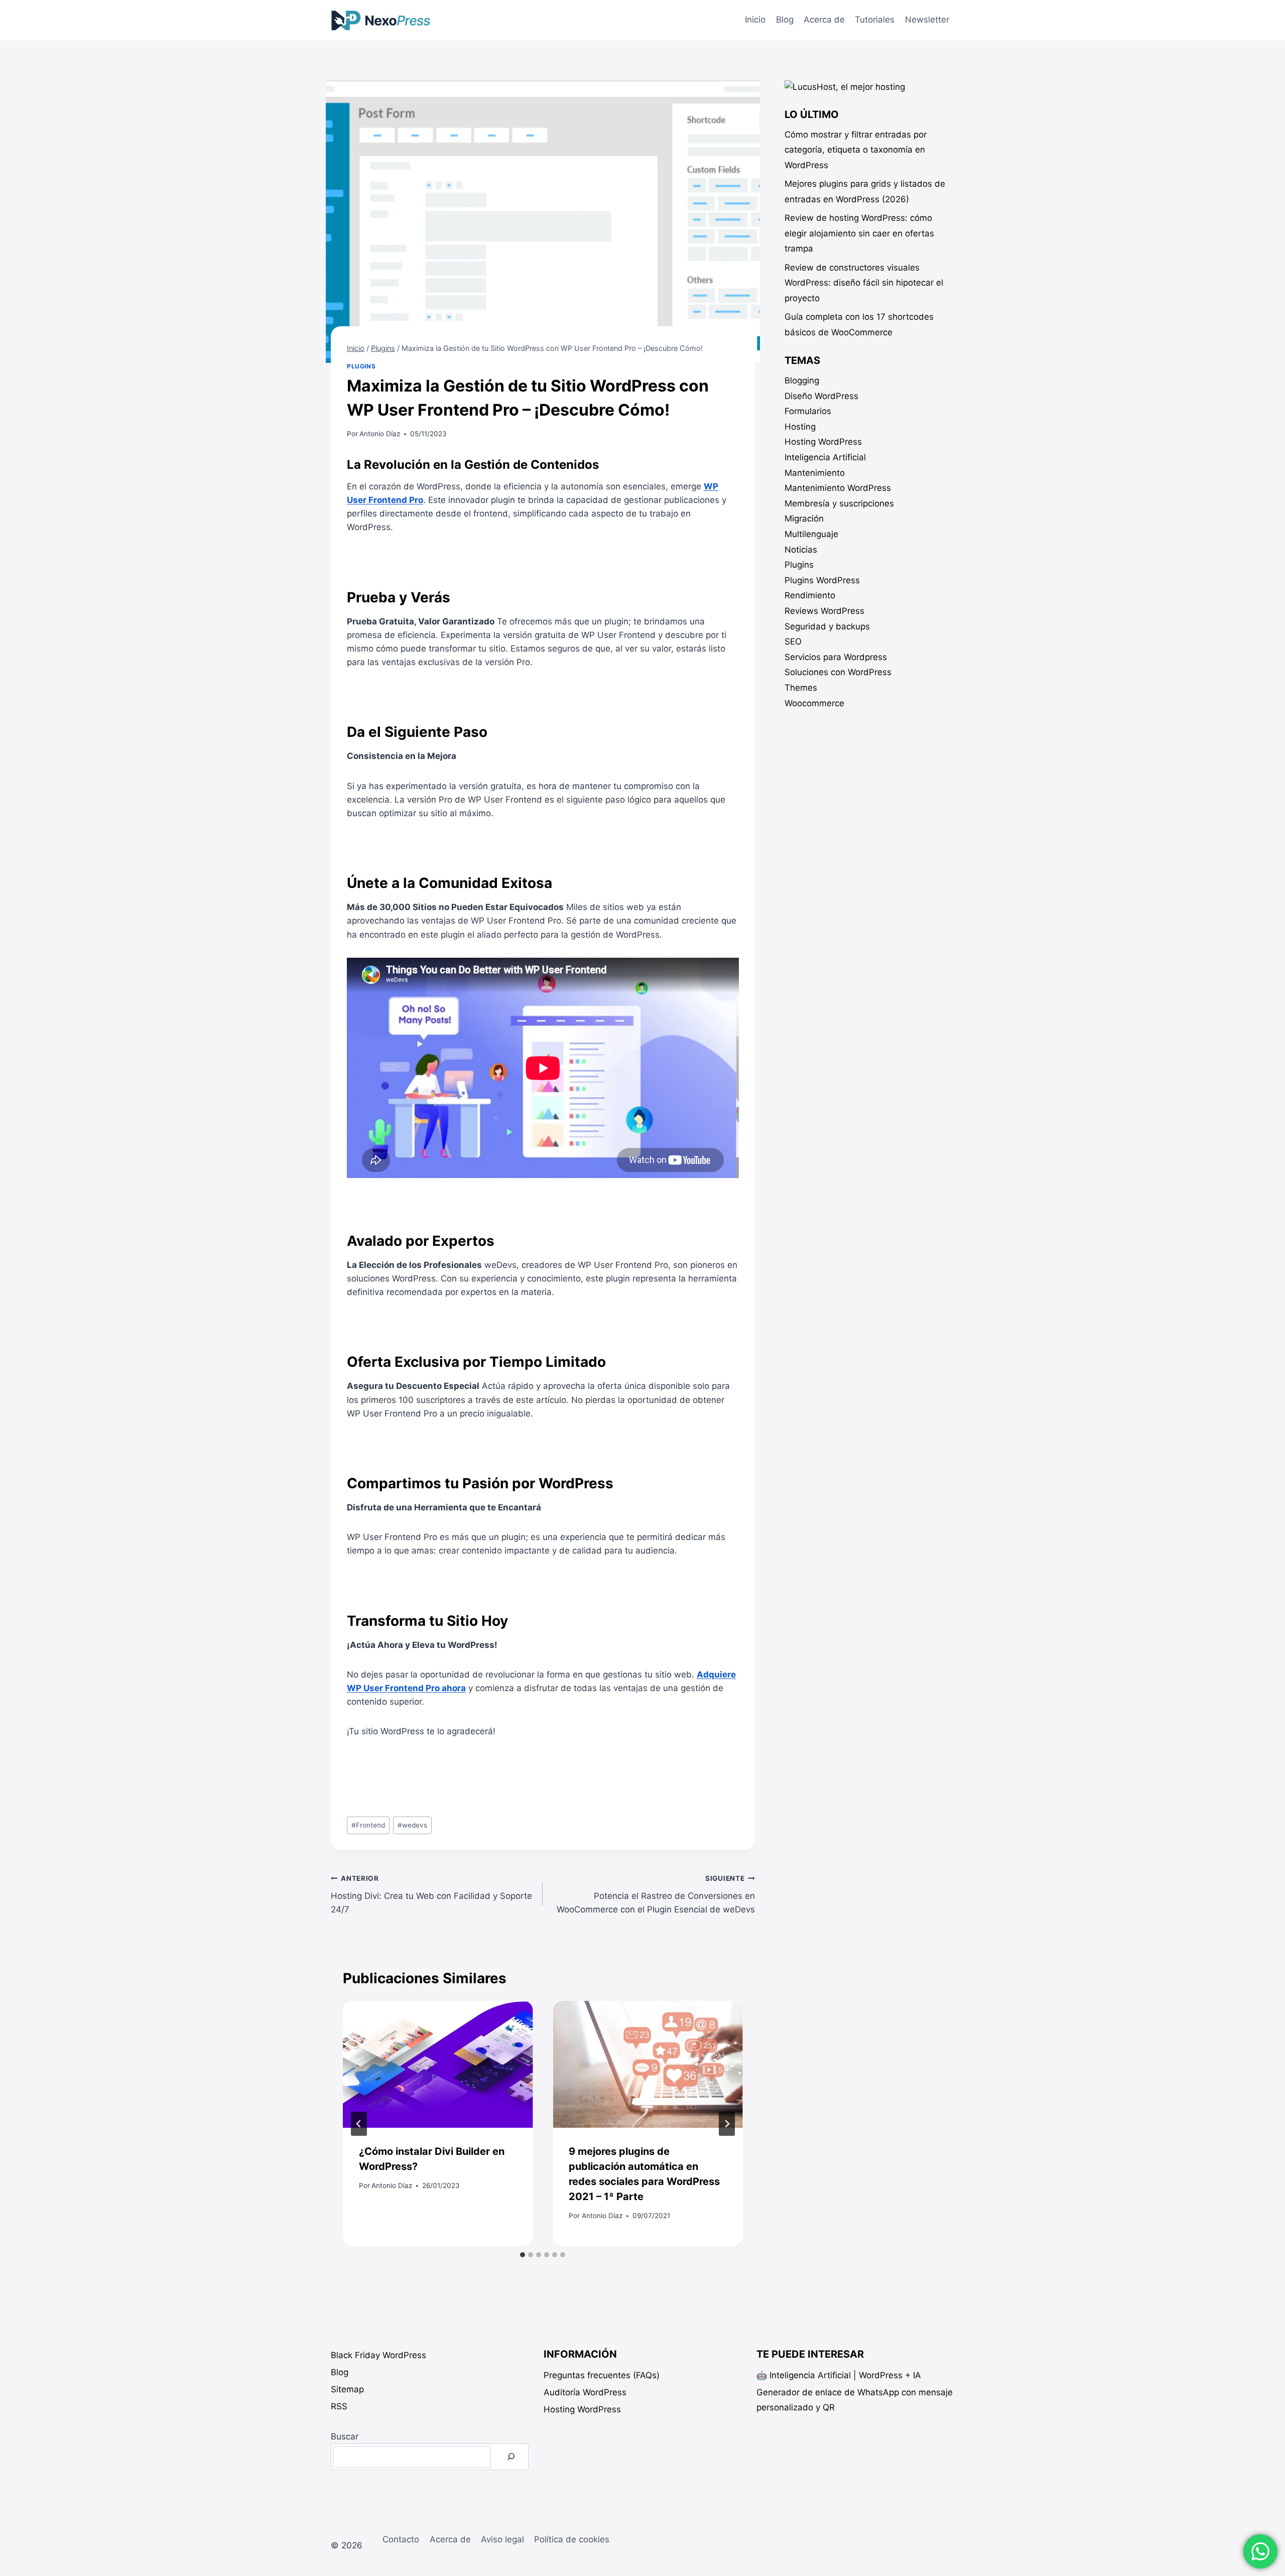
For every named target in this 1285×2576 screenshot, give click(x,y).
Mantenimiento (815, 473)
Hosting (800, 427)
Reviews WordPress (824, 611)
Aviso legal (502, 2539)
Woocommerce (814, 703)
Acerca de (824, 20)
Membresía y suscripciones (839, 503)
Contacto (401, 2539)
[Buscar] (511, 2457)
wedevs (412, 1825)
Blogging (802, 380)
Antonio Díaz (380, 434)
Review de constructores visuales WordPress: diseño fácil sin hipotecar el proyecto (864, 283)
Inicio (755, 20)
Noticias (801, 550)
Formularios (808, 411)
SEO (793, 641)
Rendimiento (810, 595)
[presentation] (438, 2064)
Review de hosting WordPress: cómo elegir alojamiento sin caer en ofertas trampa (859, 233)
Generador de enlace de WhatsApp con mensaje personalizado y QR (855, 2400)
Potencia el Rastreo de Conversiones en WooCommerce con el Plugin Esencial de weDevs (656, 1894)
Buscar (345, 2436)
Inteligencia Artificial (825, 457)
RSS (339, 2406)
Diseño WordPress (821, 396)
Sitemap (347, 2389)
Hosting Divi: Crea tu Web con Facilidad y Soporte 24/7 (431, 1894)
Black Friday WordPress (378, 2355)
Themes (801, 688)
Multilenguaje (811, 534)
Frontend (368, 1825)
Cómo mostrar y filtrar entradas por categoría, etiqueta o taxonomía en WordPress (856, 150)
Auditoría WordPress (585, 2392)
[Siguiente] (727, 2124)
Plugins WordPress (822, 580)
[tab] (523, 2255)
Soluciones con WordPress (838, 672)
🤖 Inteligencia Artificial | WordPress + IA (839, 2375)
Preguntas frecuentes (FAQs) (602, 2375)
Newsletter (927, 20)
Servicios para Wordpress (836, 657)
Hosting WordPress (823, 442)
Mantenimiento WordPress (838, 488)
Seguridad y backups (827, 626)
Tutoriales (875, 20)
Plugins (361, 366)
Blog (785, 20)
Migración (804, 519)
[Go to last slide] (359, 2124)
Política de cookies (572, 2539)
